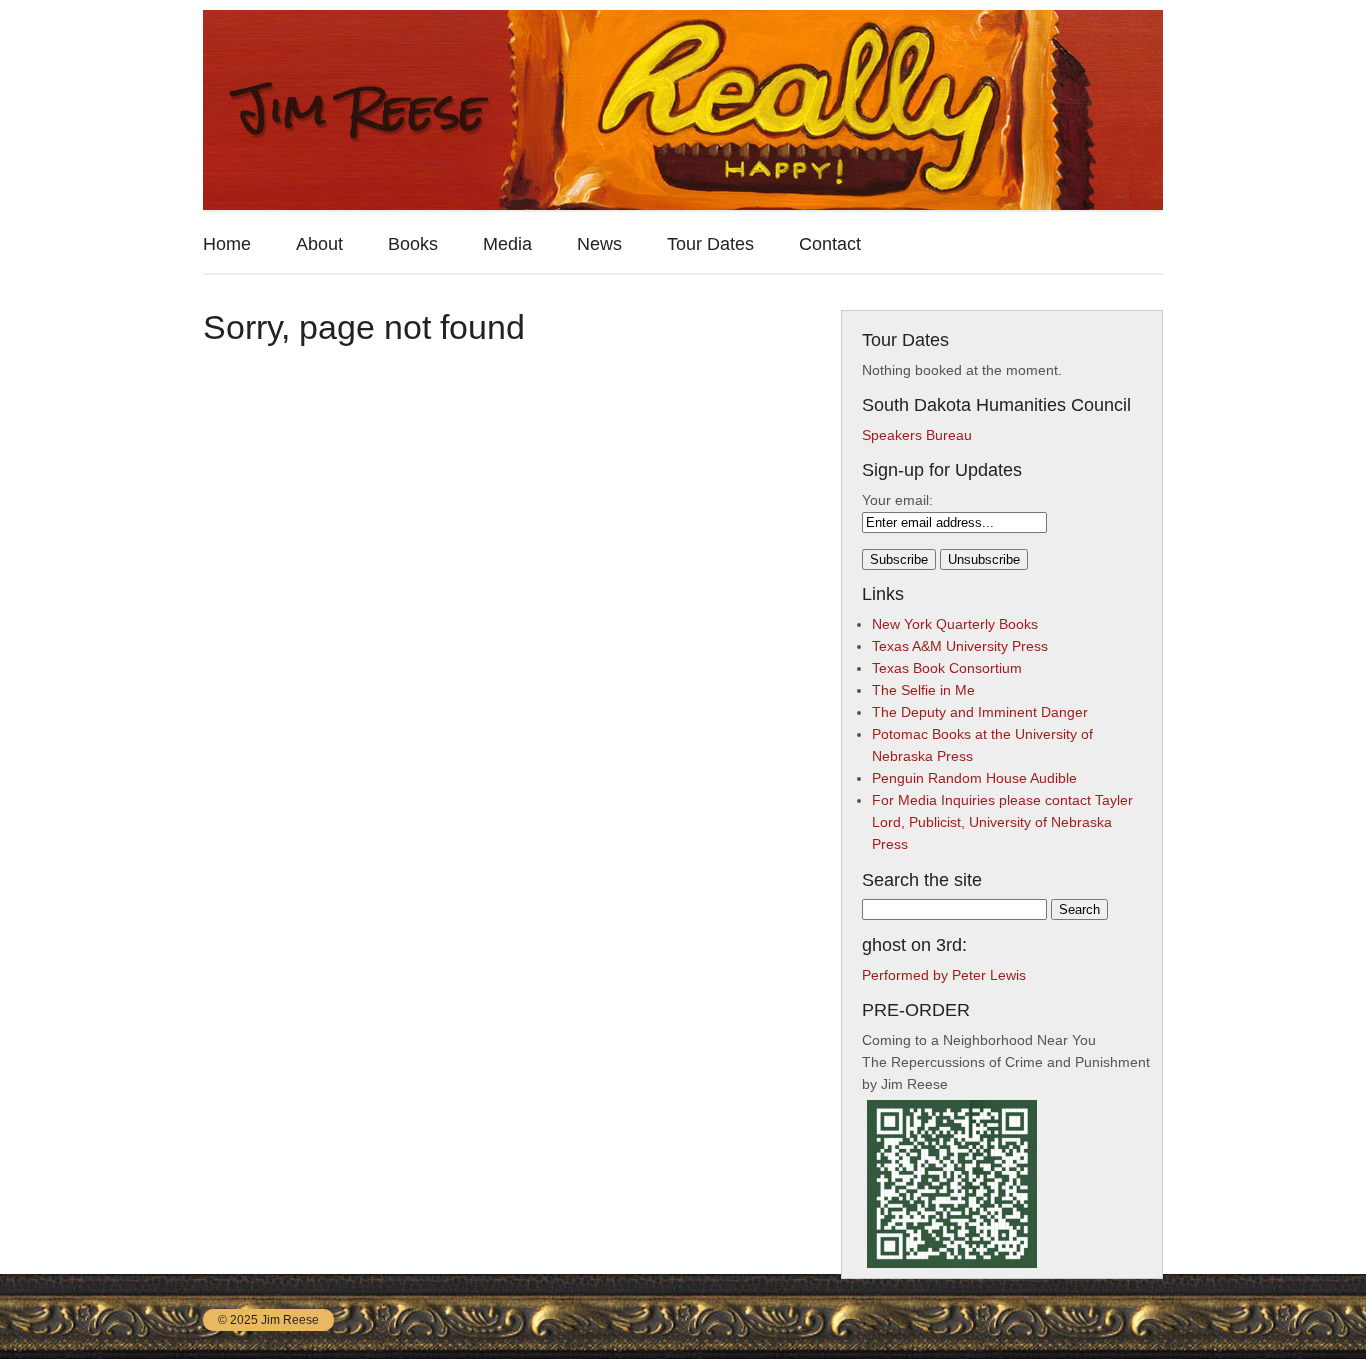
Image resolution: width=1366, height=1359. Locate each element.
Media (507, 244)
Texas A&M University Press (960, 646)
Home (227, 244)
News (599, 244)
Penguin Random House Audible (974, 778)
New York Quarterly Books (955, 624)
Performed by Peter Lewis (944, 975)
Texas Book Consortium (947, 668)
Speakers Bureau (917, 435)
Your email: (897, 500)
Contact (830, 244)
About (319, 244)
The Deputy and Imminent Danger (980, 712)
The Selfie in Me (923, 690)
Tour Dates (710, 244)
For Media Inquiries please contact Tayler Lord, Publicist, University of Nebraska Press (1002, 822)
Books (413, 244)
